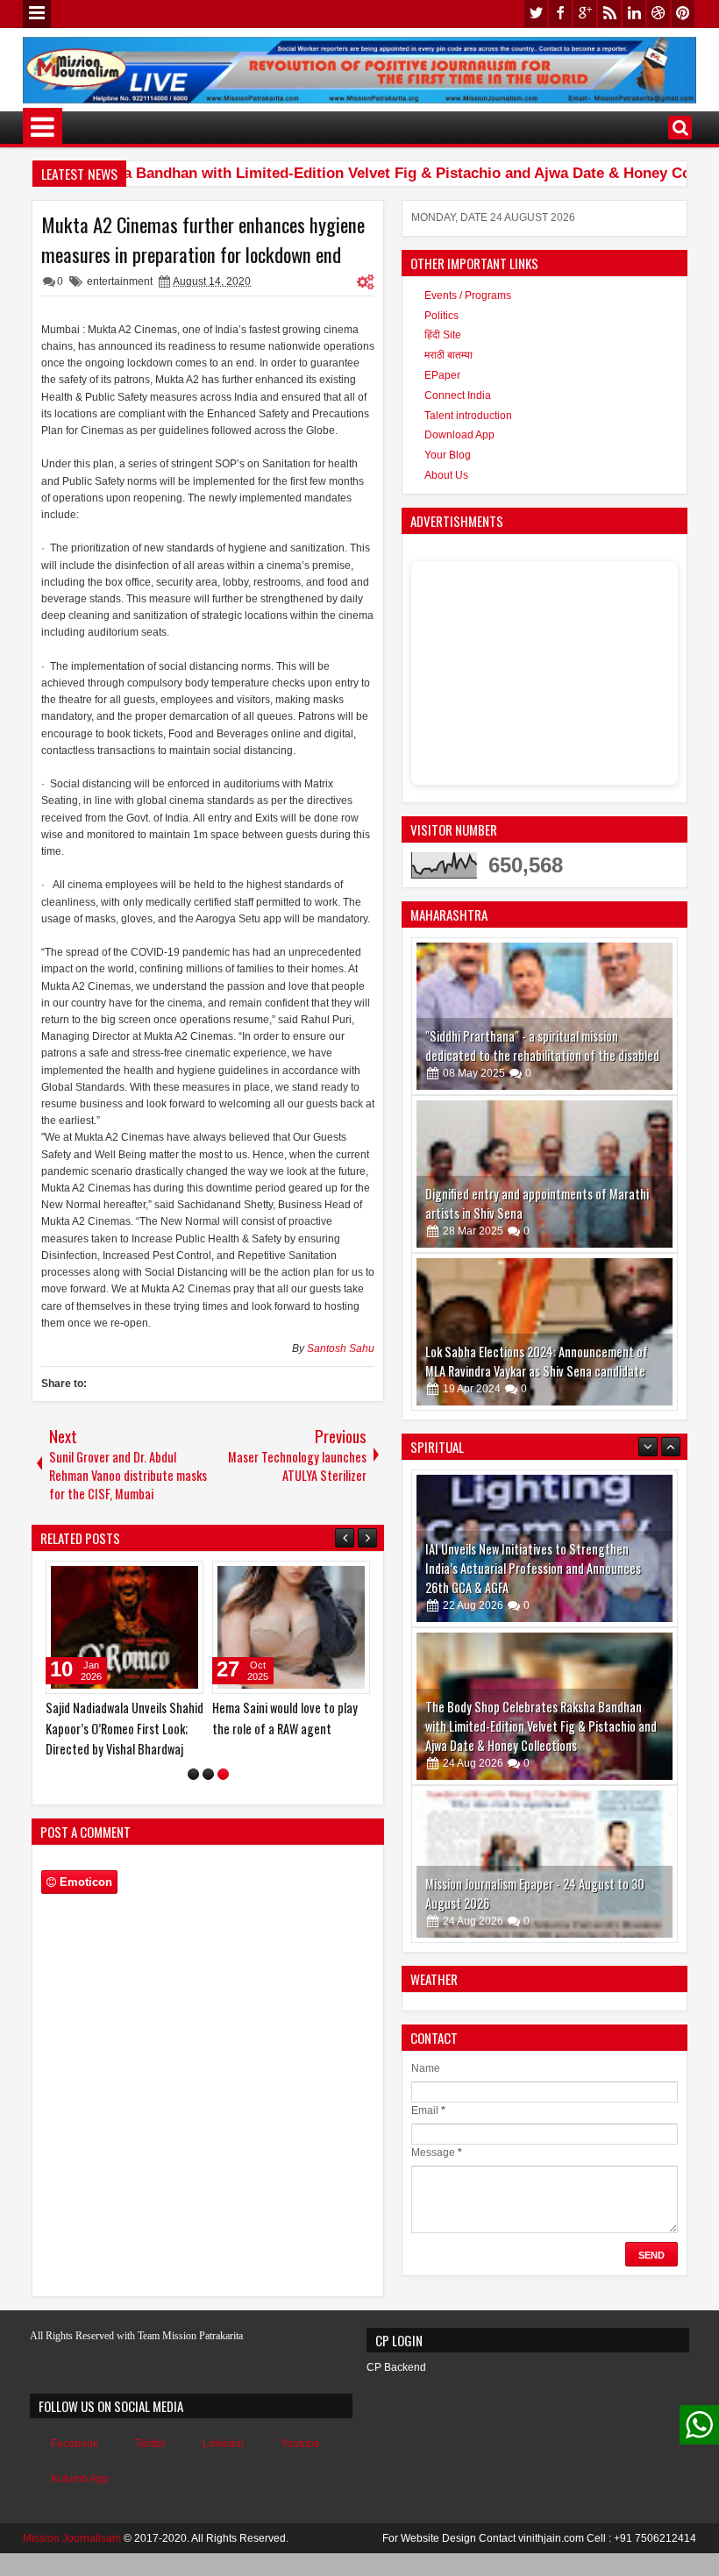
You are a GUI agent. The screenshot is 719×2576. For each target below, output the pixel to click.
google (585, 14)
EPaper (442, 375)
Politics (441, 316)
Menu (37, 14)
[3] (223, 1794)
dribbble (658, 14)
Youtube (300, 2464)
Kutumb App (80, 2499)
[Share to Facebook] (146, 1578)
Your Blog (448, 455)
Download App (459, 435)
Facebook (75, 2464)
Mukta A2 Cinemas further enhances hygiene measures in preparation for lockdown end (203, 239)
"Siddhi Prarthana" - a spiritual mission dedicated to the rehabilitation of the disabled (542, 1046)
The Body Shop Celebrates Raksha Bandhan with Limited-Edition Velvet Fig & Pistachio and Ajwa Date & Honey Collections (541, 1726)
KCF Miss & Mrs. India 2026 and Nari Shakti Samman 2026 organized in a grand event (122, 1728)
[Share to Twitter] (165, 1578)
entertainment (120, 281)
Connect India (458, 395)
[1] (193, 1794)
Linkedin (223, 2464)
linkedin (634, 14)
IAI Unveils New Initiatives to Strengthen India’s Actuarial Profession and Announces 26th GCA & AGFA (533, 1568)
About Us (446, 475)
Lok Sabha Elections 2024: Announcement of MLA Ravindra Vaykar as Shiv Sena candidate (537, 1361)
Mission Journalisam (72, 2558)
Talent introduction (468, 416)
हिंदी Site (443, 335)
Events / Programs (468, 295)
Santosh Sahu (341, 1348)
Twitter (150, 2464)
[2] (208, 1794)
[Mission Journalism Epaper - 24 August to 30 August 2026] (545, 1864)
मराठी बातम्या (448, 355)
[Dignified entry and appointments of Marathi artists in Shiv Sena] (545, 1174)
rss (609, 14)
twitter (536, 14)
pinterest (683, 14)
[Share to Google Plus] (184, 1578)
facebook (560, 14)
